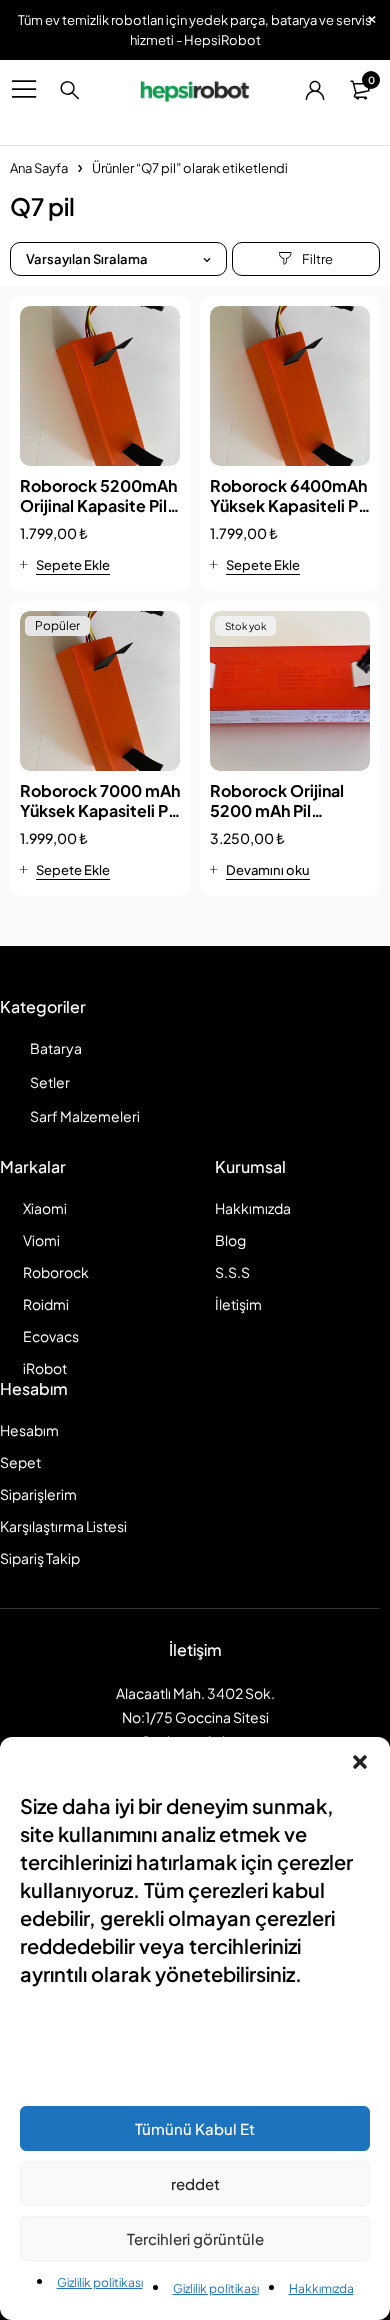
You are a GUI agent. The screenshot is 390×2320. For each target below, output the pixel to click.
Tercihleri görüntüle (195, 2238)
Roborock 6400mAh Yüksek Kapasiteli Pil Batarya (288, 505)
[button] (360, 1762)
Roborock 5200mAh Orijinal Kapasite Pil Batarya (98, 505)
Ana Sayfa (39, 168)
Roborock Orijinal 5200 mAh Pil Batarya (277, 810)
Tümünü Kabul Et (195, 2128)
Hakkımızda (321, 2288)
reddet (195, 2183)
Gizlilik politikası (100, 2282)
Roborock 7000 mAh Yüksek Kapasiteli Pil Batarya (100, 810)
